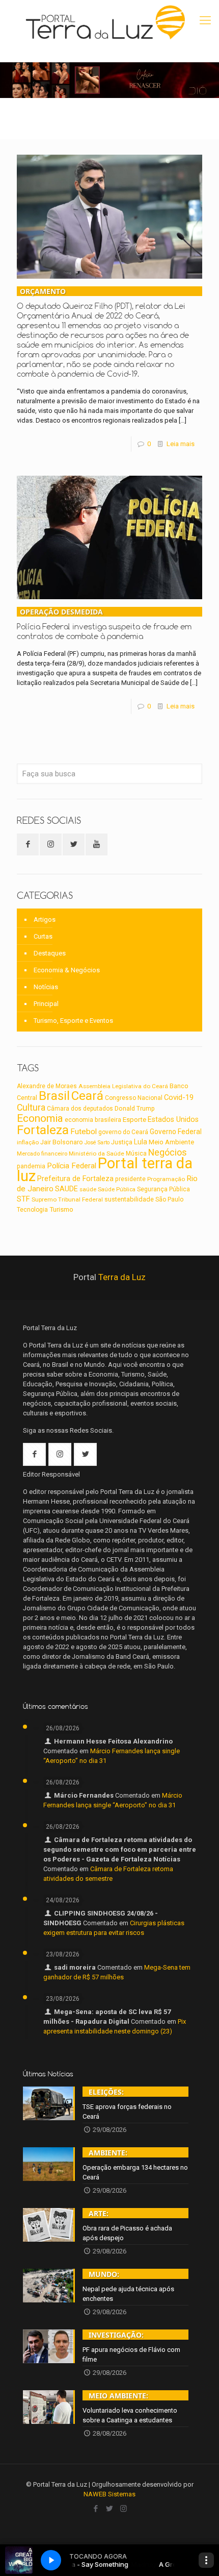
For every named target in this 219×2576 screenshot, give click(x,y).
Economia (40, 1118)
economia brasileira (93, 1120)
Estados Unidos (173, 1120)
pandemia (31, 1166)
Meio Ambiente (171, 1142)
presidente (130, 1179)
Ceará (87, 1096)
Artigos (45, 919)
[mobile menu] (205, 20)
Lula (141, 1142)
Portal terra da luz (105, 1170)
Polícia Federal (72, 1166)
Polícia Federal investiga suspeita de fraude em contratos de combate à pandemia (104, 624)
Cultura (31, 1108)
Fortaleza (43, 1130)
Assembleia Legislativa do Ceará (123, 1086)
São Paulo (169, 1199)
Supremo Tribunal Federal (67, 1199)
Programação (166, 1179)
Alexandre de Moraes (47, 1086)
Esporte (134, 1119)
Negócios (168, 1152)
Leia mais (181, 444)
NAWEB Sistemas (109, 2494)
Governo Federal (176, 1132)
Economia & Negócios (67, 970)
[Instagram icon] (124, 2509)
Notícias (46, 987)
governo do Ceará (123, 1132)
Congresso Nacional (134, 1098)
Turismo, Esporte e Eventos (73, 1021)
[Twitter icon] (110, 2509)
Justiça (122, 1142)
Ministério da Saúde (97, 1154)
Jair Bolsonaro (62, 1142)
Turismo (61, 1209)
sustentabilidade (129, 1199)
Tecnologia (32, 1210)
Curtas (43, 936)
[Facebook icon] (96, 2509)
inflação (28, 1142)
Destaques (50, 953)
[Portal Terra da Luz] (106, 22)
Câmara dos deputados (80, 1109)
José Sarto (97, 1143)
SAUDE (66, 1189)
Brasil (54, 1096)
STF (23, 1199)
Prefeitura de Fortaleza (75, 1179)
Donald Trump (135, 1108)
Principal (46, 1004)
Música (136, 1154)
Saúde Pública (117, 1189)
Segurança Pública (163, 1189)
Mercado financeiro (42, 1154)
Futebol (84, 1132)
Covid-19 (179, 1097)
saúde (88, 1189)
